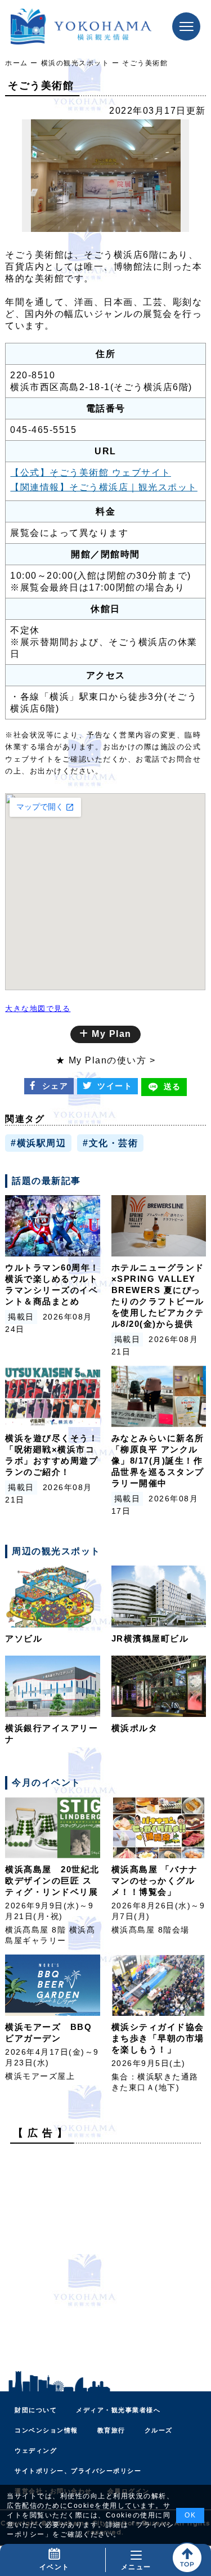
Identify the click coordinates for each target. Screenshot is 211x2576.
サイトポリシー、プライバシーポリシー (78, 2471)
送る (172, 1086)
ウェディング (36, 2450)
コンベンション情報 (46, 2430)
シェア (55, 1086)
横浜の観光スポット (75, 63)
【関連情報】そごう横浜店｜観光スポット (104, 487)
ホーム (17, 63)
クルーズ (159, 2430)
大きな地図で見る (38, 1009)
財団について (36, 2410)
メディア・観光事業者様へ (118, 2410)
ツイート (115, 1086)
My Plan (110, 1034)
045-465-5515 (43, 430)
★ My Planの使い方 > (106, 1060)
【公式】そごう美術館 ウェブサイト (91, 473)
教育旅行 (111, 2430)
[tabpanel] (105, 176)
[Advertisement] (105, 2258)
